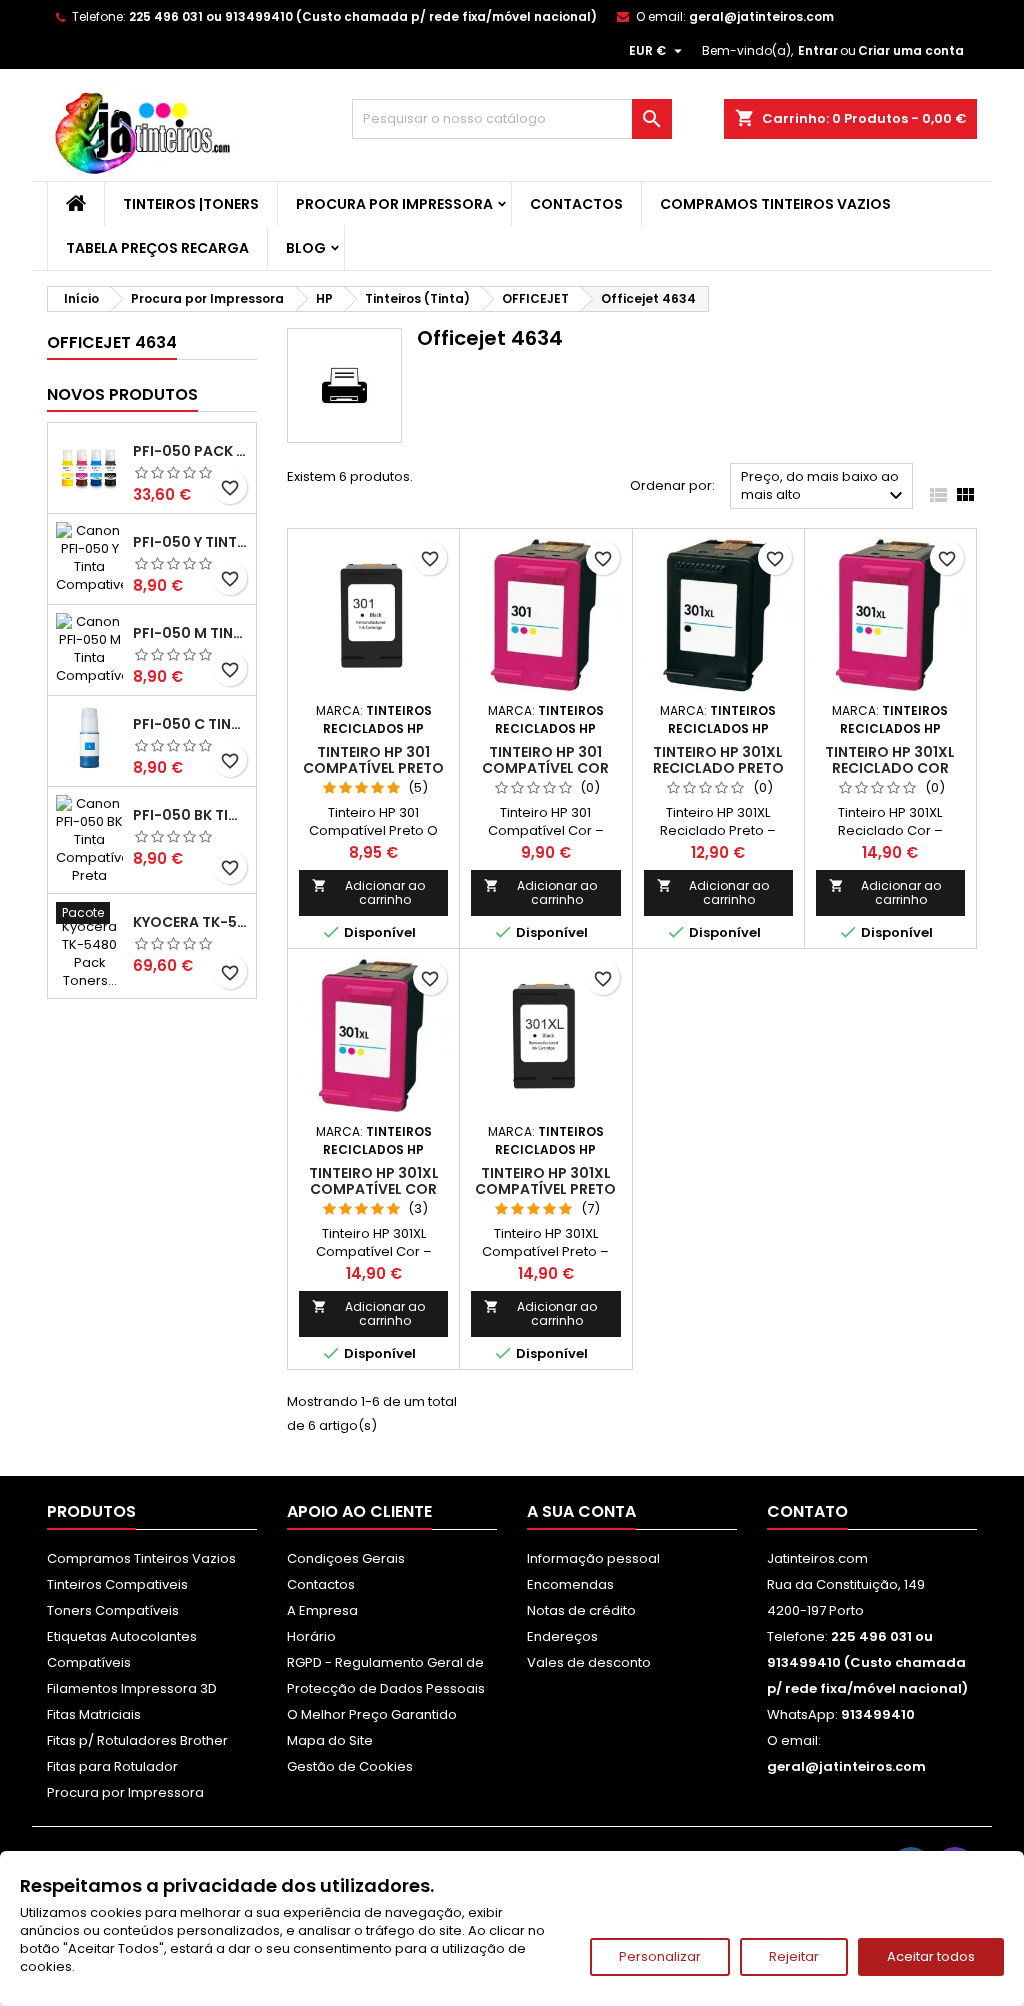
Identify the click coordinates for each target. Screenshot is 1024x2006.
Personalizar (660, 1956)
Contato (807, 1511)
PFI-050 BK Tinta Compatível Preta (190, 815)
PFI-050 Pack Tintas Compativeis (190, 451)
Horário (311, 1636)
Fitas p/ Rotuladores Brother (137, 1740)
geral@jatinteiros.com (761, 16)
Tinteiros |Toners (191, 204)
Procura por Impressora (394, 204)
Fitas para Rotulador (112, 1766)
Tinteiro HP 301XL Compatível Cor (374, 1181)
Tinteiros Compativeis (117, 1584)
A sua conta (581, 1511)
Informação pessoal (593, 1558)
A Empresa (322, 1610)
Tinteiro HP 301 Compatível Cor (545, 760)
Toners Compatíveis (113, 1610)
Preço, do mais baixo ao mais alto (824, 487)
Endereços (562, 1636)
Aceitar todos (931, 1956)
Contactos (576, 204)
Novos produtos (122, 394)
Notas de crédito (581, 1610)
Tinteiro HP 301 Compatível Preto (373, 760)
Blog (306, 248)
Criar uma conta (911, 50)
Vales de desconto (589, 1662)
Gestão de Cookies (350, 1766)
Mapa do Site (330, 1740)
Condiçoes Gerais (346, 1558)
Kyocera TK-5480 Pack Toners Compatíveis (190, 922)
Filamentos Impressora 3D (132, 1688)
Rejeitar (794, 1956)
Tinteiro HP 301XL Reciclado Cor (890, 760)
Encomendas (570, 1584)
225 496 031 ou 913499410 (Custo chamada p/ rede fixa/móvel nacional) (363, 16)
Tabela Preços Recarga (157, 248)
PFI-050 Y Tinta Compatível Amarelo (190, 542)
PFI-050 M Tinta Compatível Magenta (190, 633)
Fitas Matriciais (94, 1714)
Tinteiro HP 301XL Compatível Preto (545, 1181)
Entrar (818, 50)
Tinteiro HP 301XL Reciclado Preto (718, 760)
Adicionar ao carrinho (368, 892)
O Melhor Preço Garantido (372, 1714)
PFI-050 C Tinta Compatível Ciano (190, 724)
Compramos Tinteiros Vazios (775, 204)
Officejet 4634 (112, 342)
